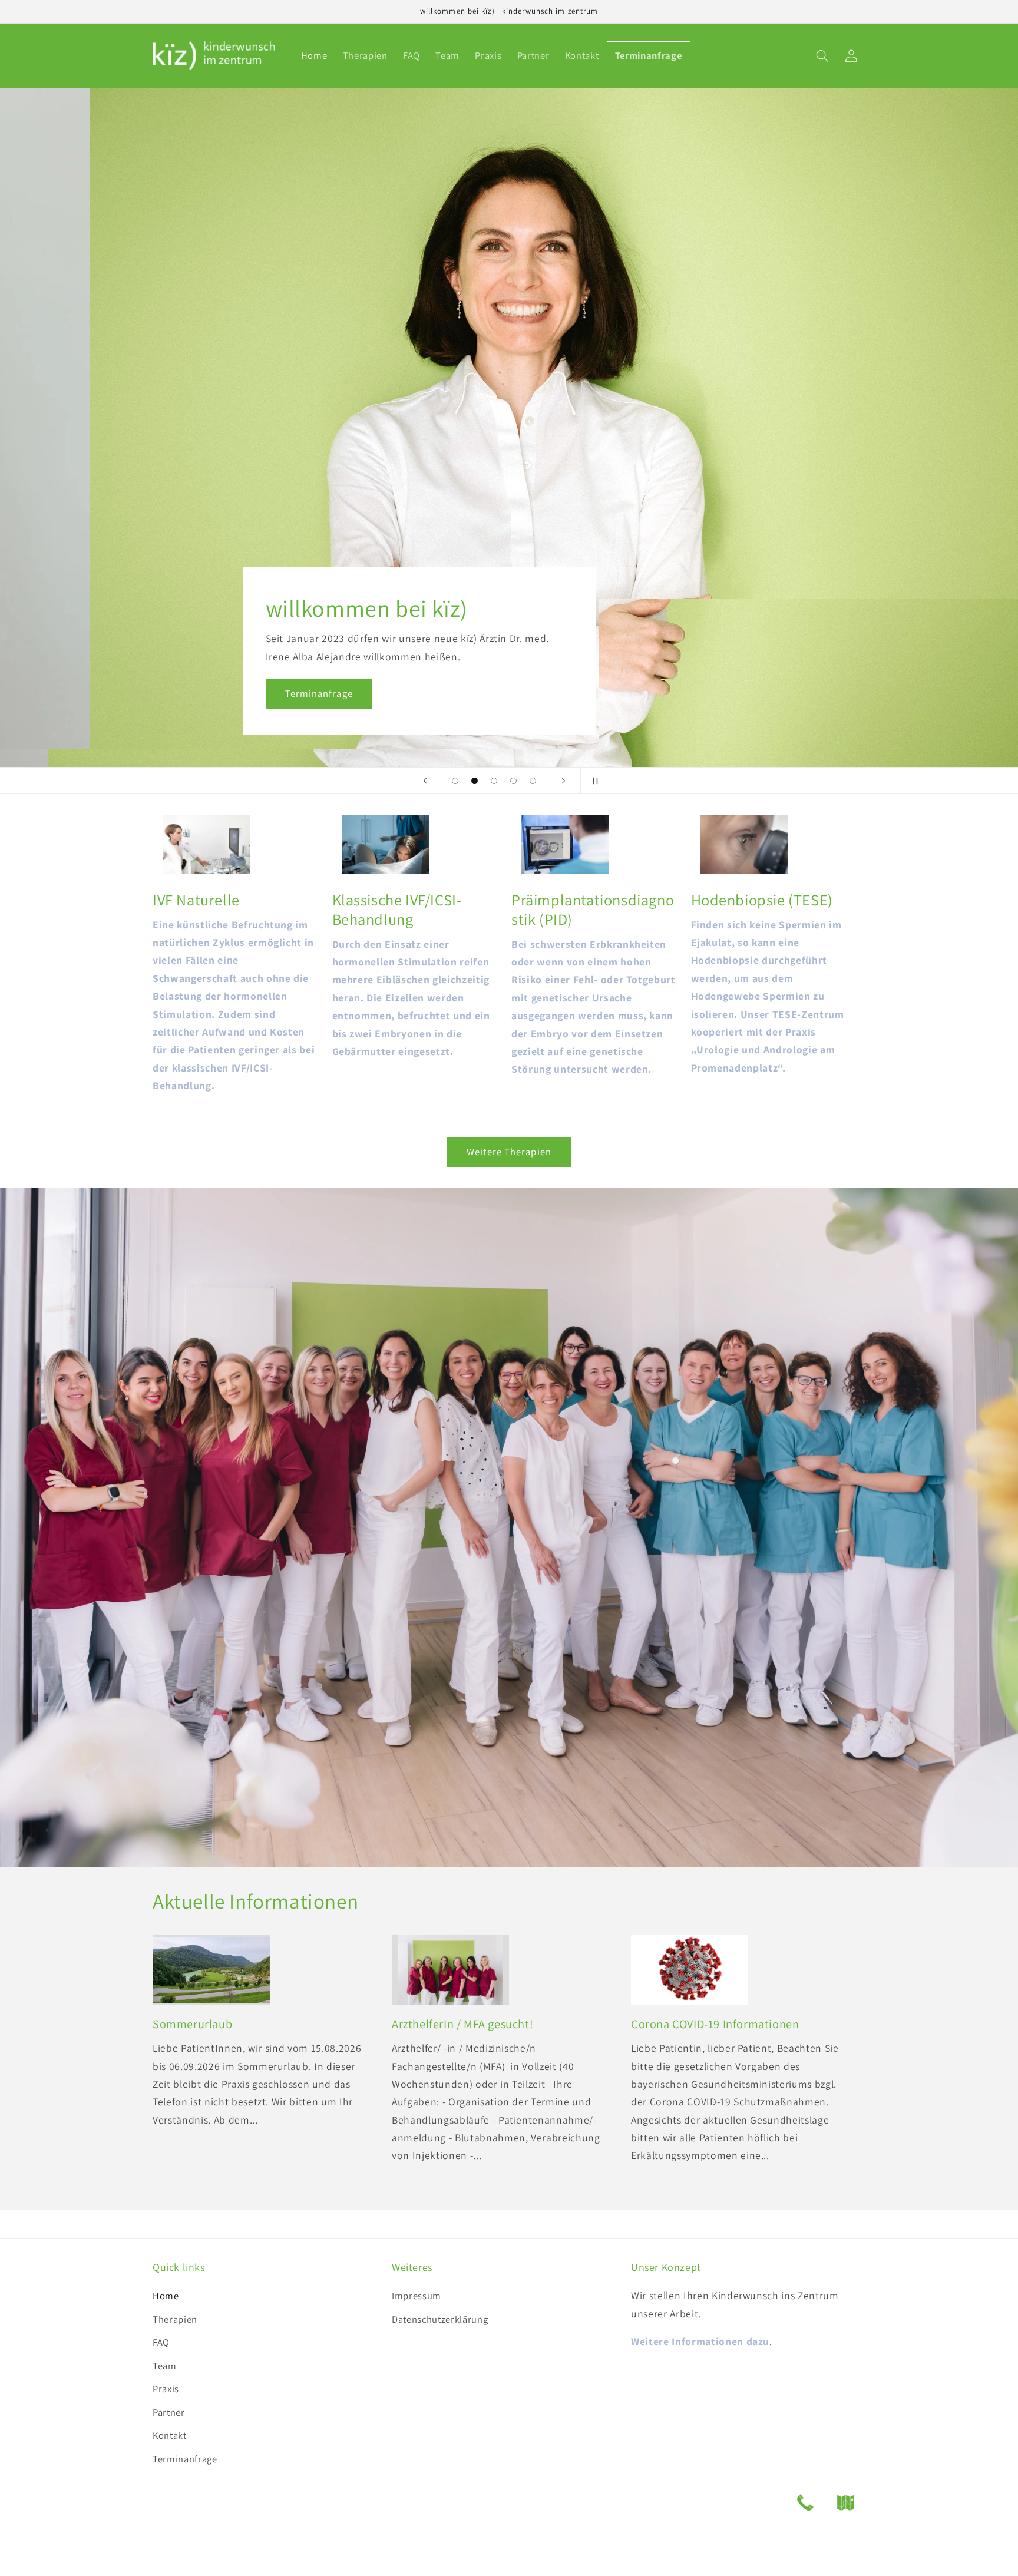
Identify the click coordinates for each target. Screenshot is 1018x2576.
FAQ (161, 2342)
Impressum (417, 2296)
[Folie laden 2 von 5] (475, 781)
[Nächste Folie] (563, 781)
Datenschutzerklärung (440, 2319)
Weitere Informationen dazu (700, 2341)
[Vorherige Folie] (425, 781)
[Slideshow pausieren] (593, 781)
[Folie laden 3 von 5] (494, 781)
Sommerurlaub (192, 2024)
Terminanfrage (229, 693)
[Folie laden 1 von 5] (455, 781)
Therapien (175, 2319)
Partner (169, 2412)
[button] (822, 56)
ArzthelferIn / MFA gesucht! (462, 2024)
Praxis (166, 2389)
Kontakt (170, 2435)
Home (166, 2296)
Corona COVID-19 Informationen (715, 2024)
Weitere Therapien (509, 1152)
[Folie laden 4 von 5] (513, 781)
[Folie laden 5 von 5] (533, 781)
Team (165, 2366)
